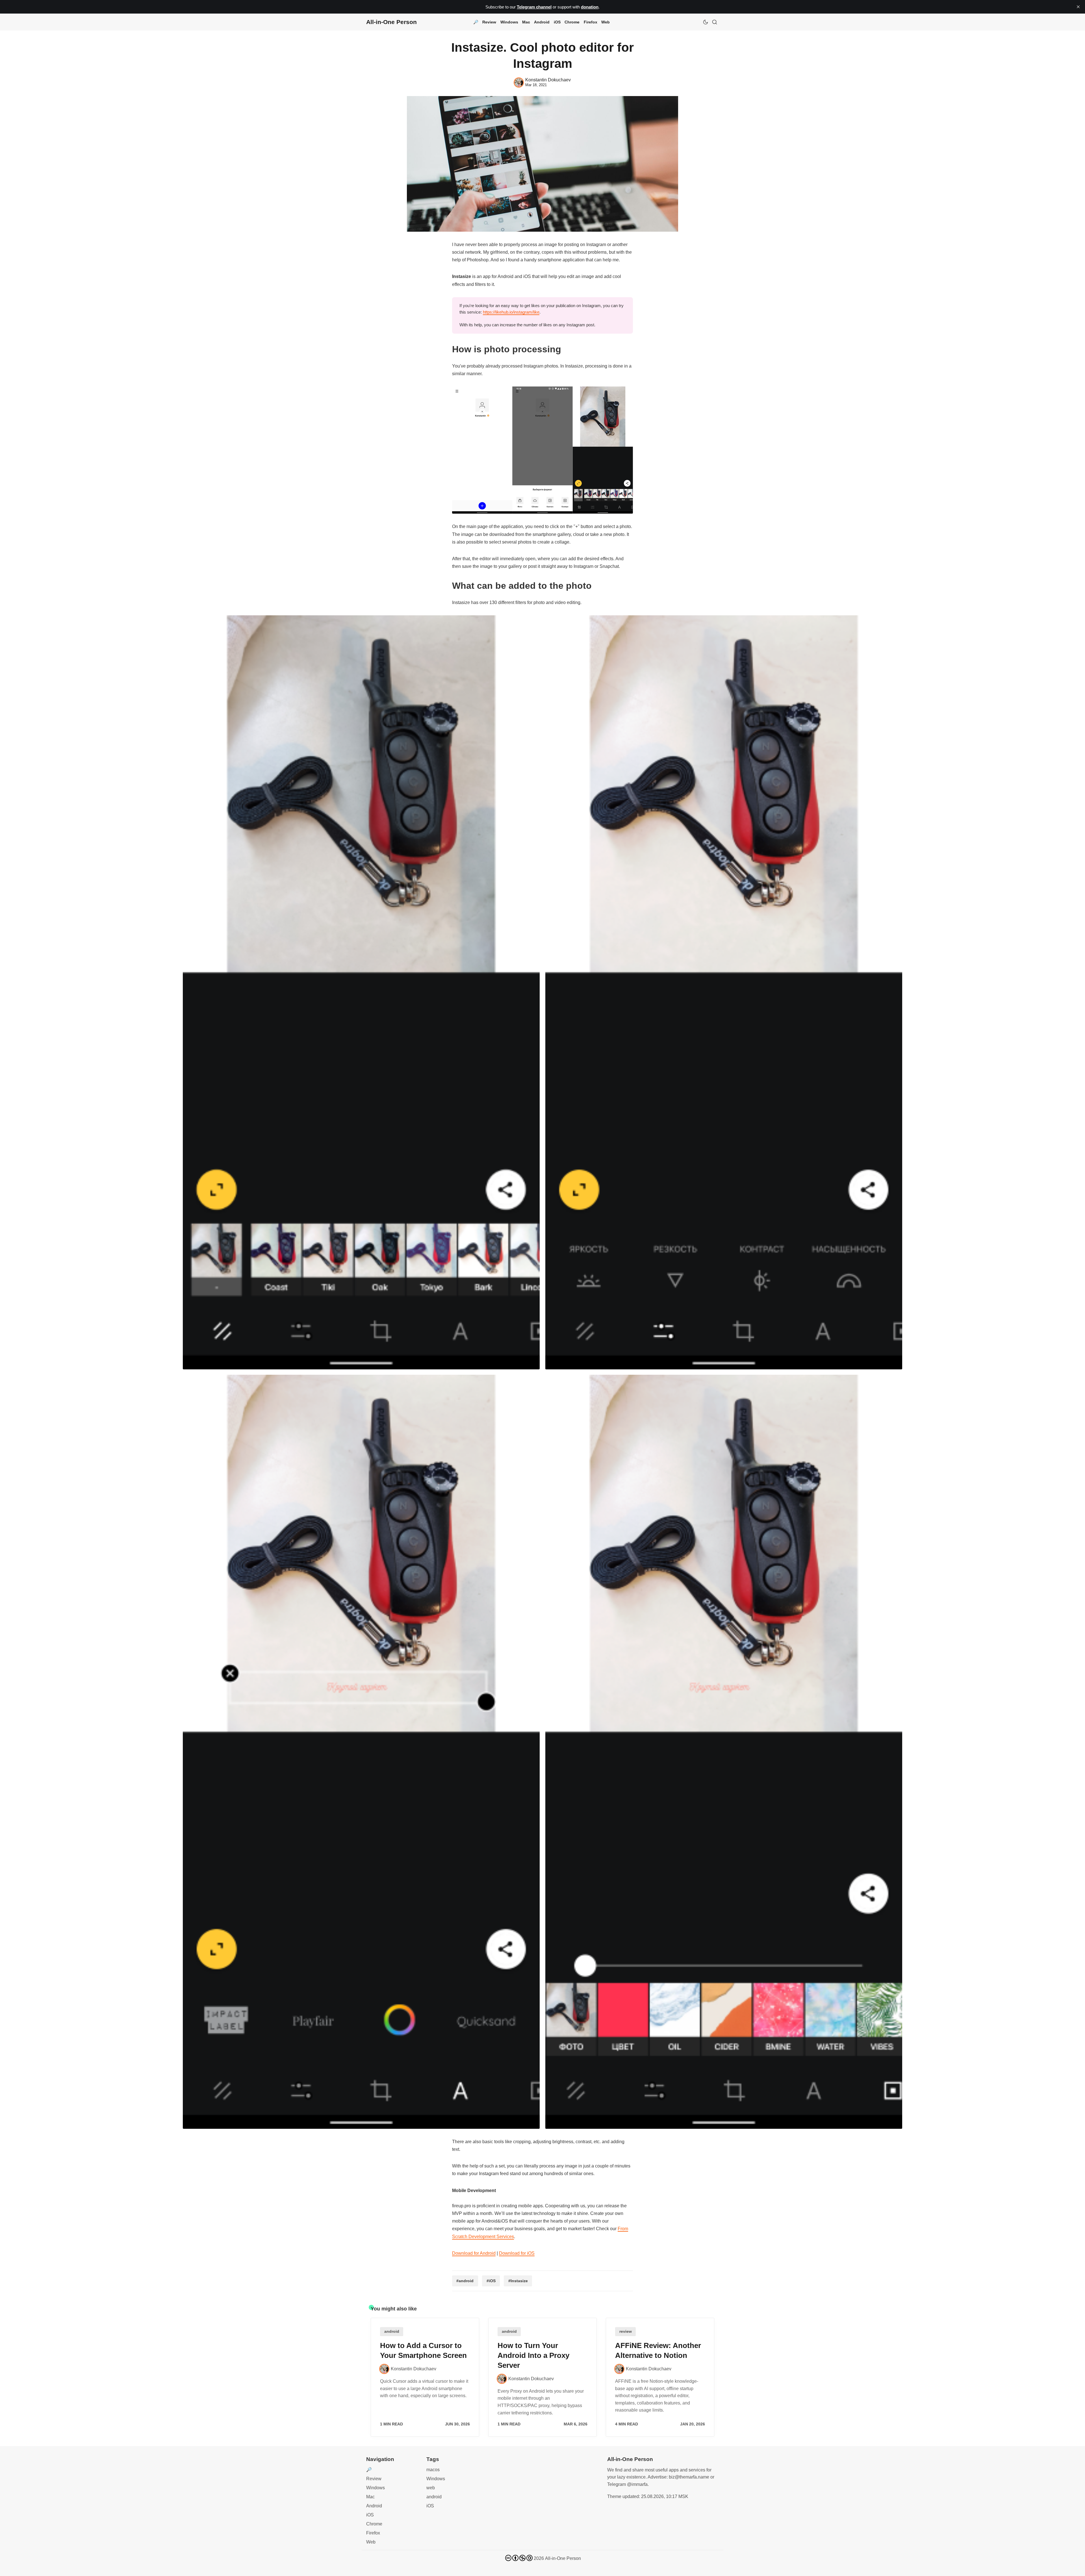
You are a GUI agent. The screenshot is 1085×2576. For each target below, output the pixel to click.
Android (542, 22)
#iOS (491, 2281)
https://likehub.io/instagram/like (511, 312)
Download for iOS (517, 2253)
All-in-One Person (563, 2558)
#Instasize (518, 2281)
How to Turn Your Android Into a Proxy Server (533, 2355)
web (431, 2488)
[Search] (715, 22)
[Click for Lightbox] (542, 450)
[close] (1078, 7)
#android (465, 2281)
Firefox (591, 22)
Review (489, 22)
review (626, 2331)
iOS (557, 22)
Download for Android (474, 2253)
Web (606, 22)
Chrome (572, 22)
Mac (526, 22)
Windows (509, 22)
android (392, 2331)
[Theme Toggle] (706, 22)
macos (433, 2470)
